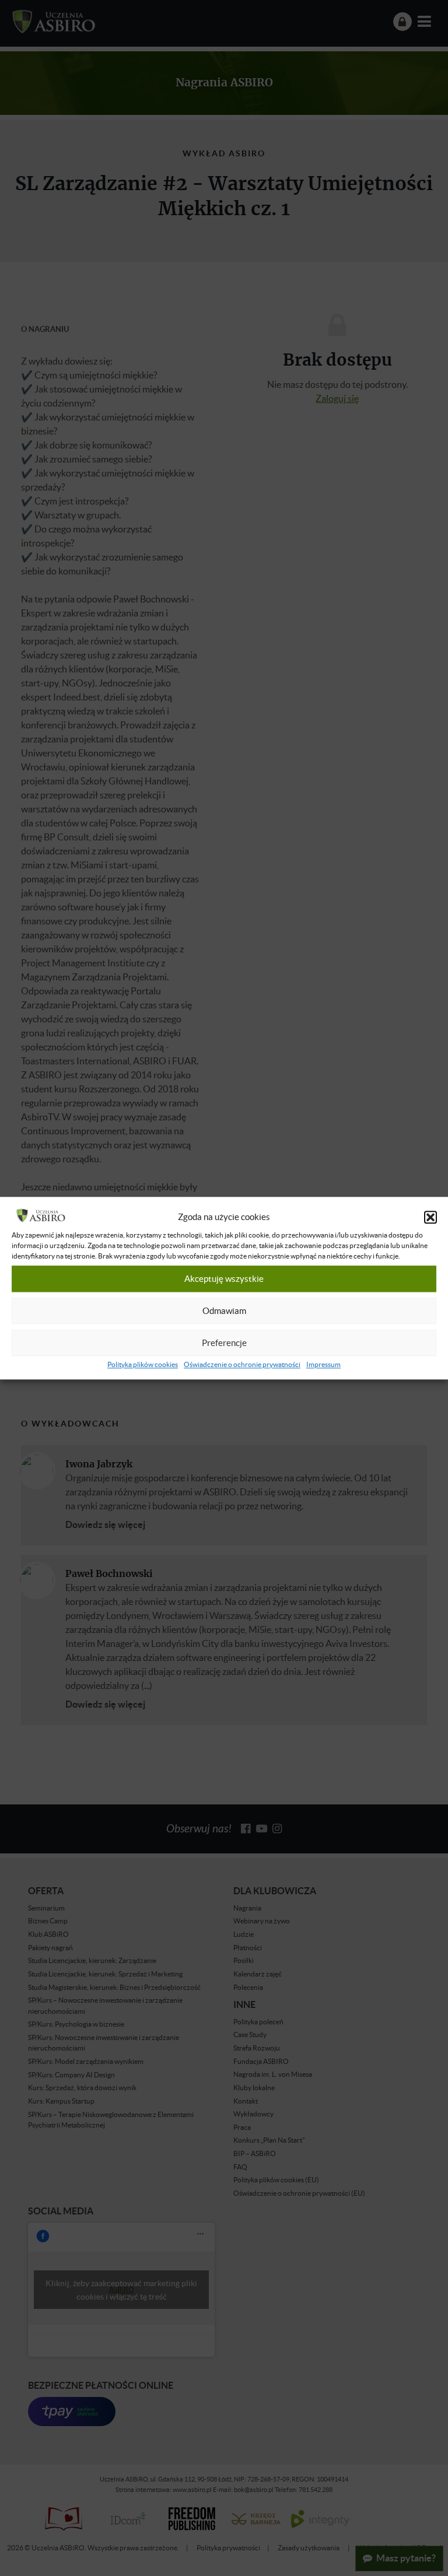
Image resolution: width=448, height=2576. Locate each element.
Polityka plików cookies (143, 1364)
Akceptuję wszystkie (224, 1279)
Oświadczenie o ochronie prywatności (242, 1364)
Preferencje (224, 1343)
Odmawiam (224, 1311)
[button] (430, 1217)
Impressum (323, 1364)
